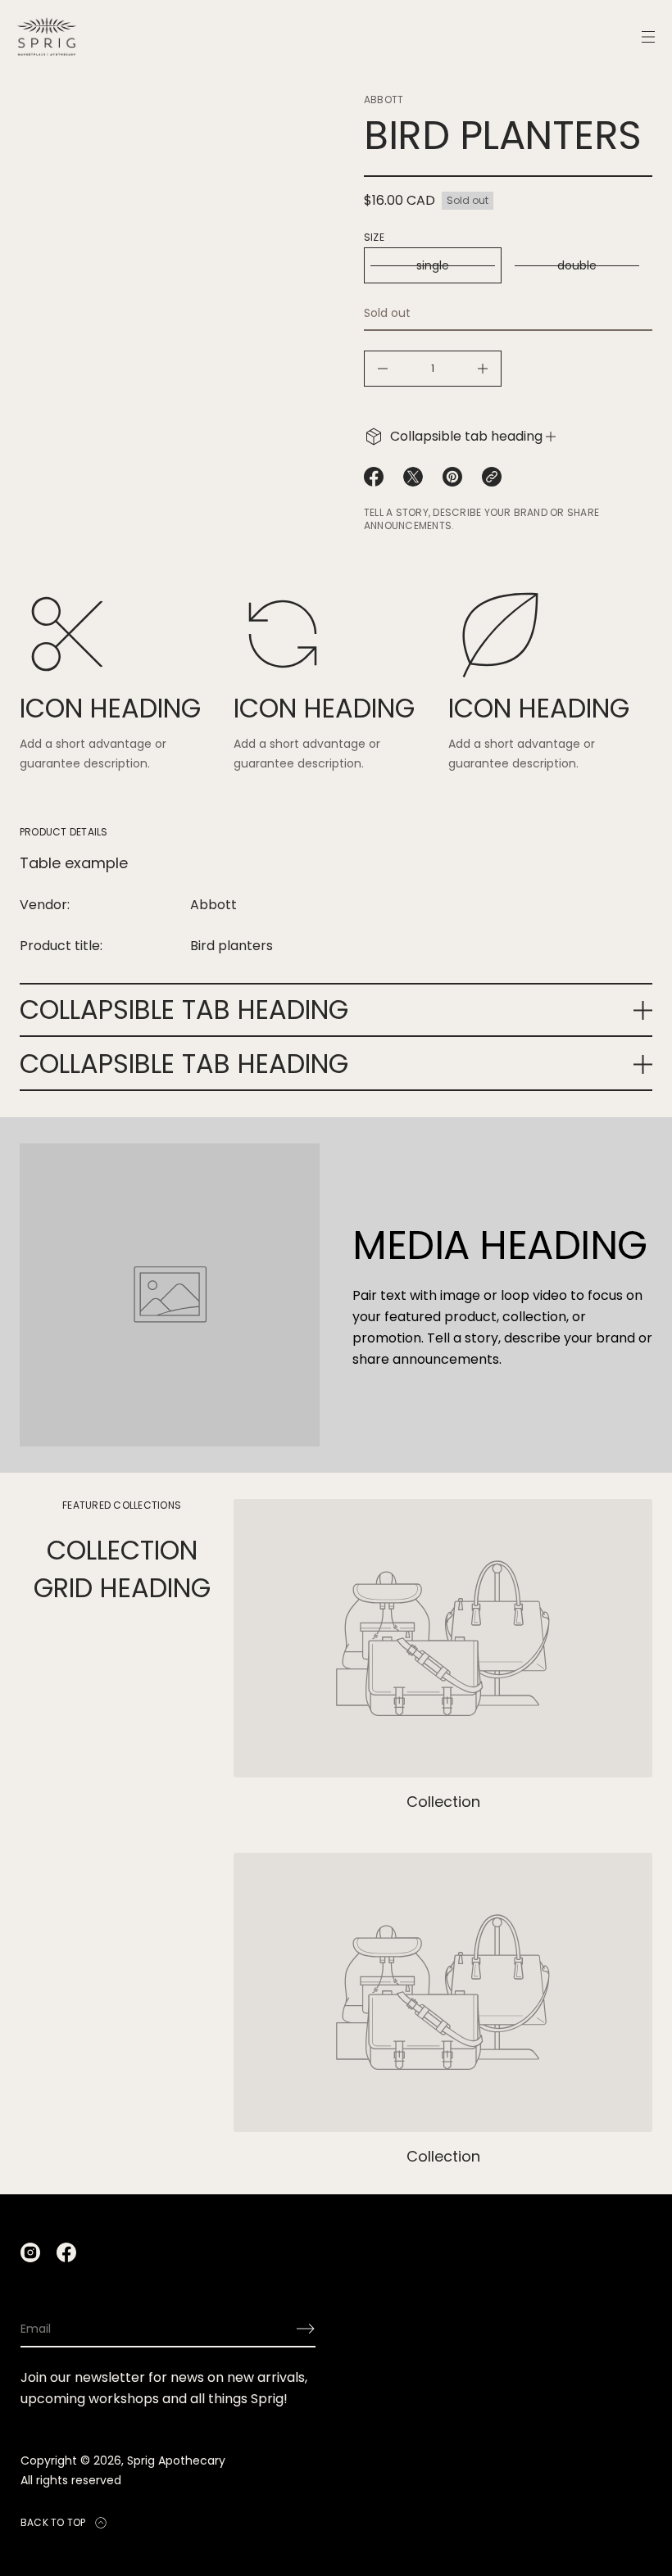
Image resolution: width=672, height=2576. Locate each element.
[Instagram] (30, 2252)
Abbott (384, 100)
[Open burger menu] (648, 37)
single (433, 265)
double (577, 265)
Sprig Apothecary (176, 2461)
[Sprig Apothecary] (47, 37)
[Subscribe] (306, 2329)
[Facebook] (66, 2252)
